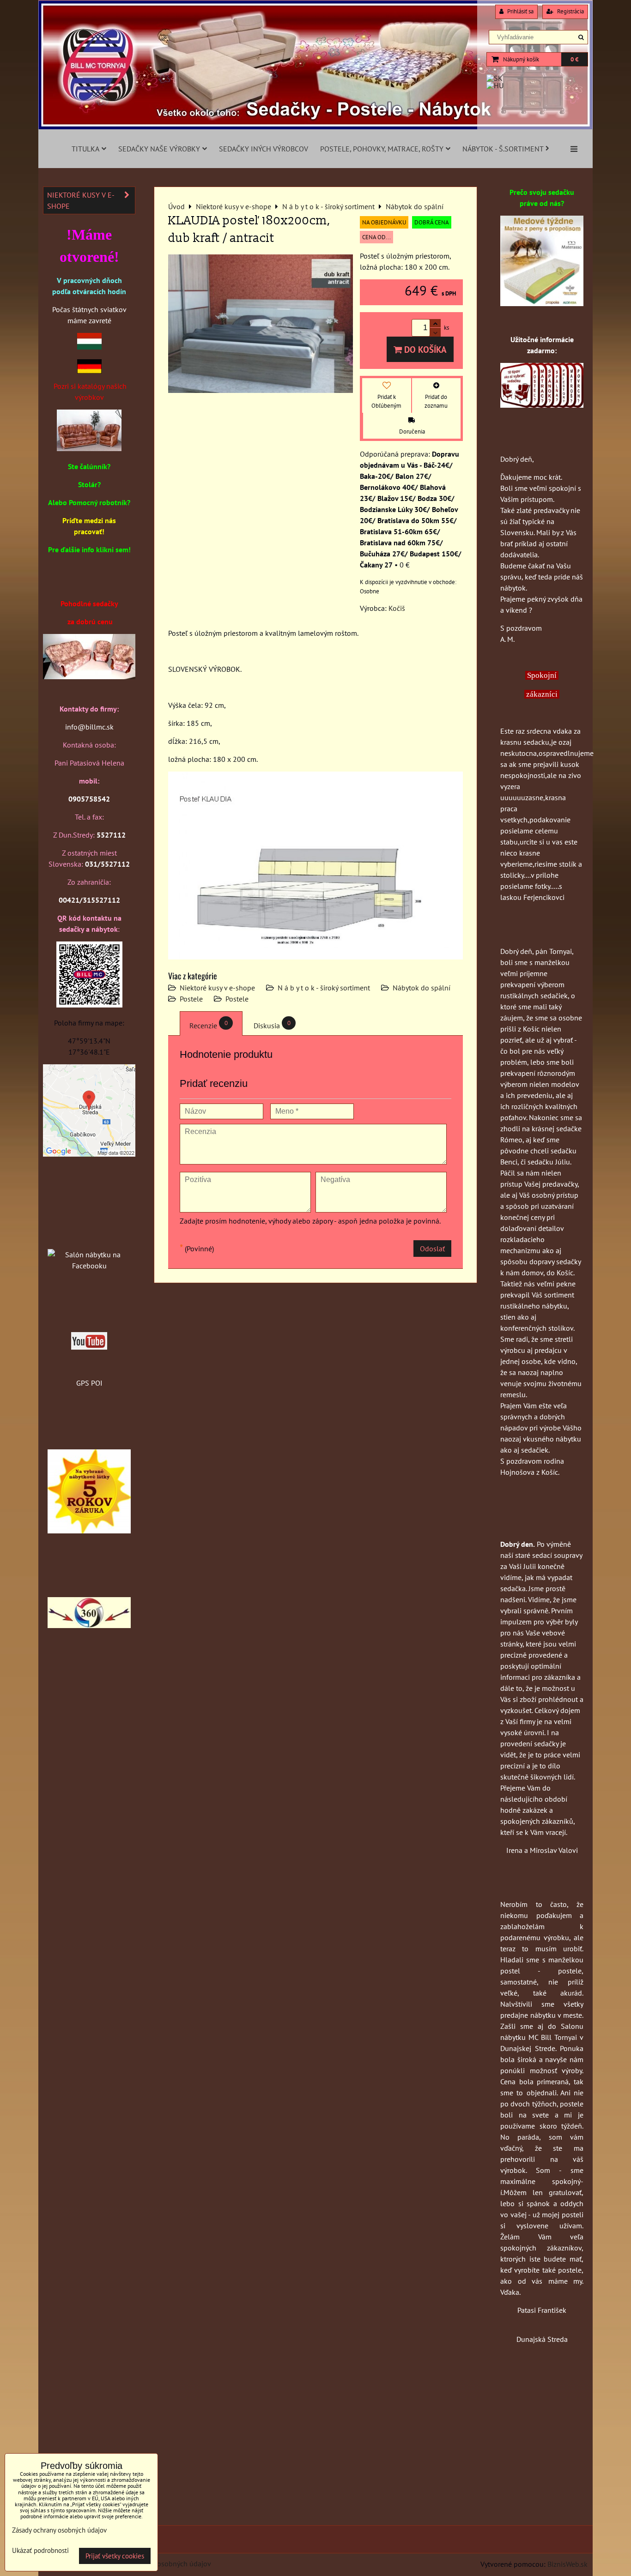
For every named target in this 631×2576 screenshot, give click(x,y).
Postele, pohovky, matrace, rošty (382, 149)
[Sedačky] (89, 1237)
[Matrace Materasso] (542, 303)
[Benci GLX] (89, 676)
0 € (574, 59)
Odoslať (432, 1249)
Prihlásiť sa (520, 11)
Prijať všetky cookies (115, 2556)
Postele (191, 999)
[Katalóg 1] (89, 448)
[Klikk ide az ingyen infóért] (542, 405)
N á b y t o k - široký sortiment (324, 988)
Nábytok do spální (422, 988)
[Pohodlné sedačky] (315, 127)
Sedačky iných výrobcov (264, 149)
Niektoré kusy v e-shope (217, 988)
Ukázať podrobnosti (40, 2551)
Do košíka (424, 349)
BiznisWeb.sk (567, 2564)
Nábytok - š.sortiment (503, 149)
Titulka (85, 149)
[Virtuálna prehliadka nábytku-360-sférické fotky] (89, 1625)
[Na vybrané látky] (89, 1531)
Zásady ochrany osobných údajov (159, 2564)
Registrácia (570, 11)
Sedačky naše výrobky (159, 149)
